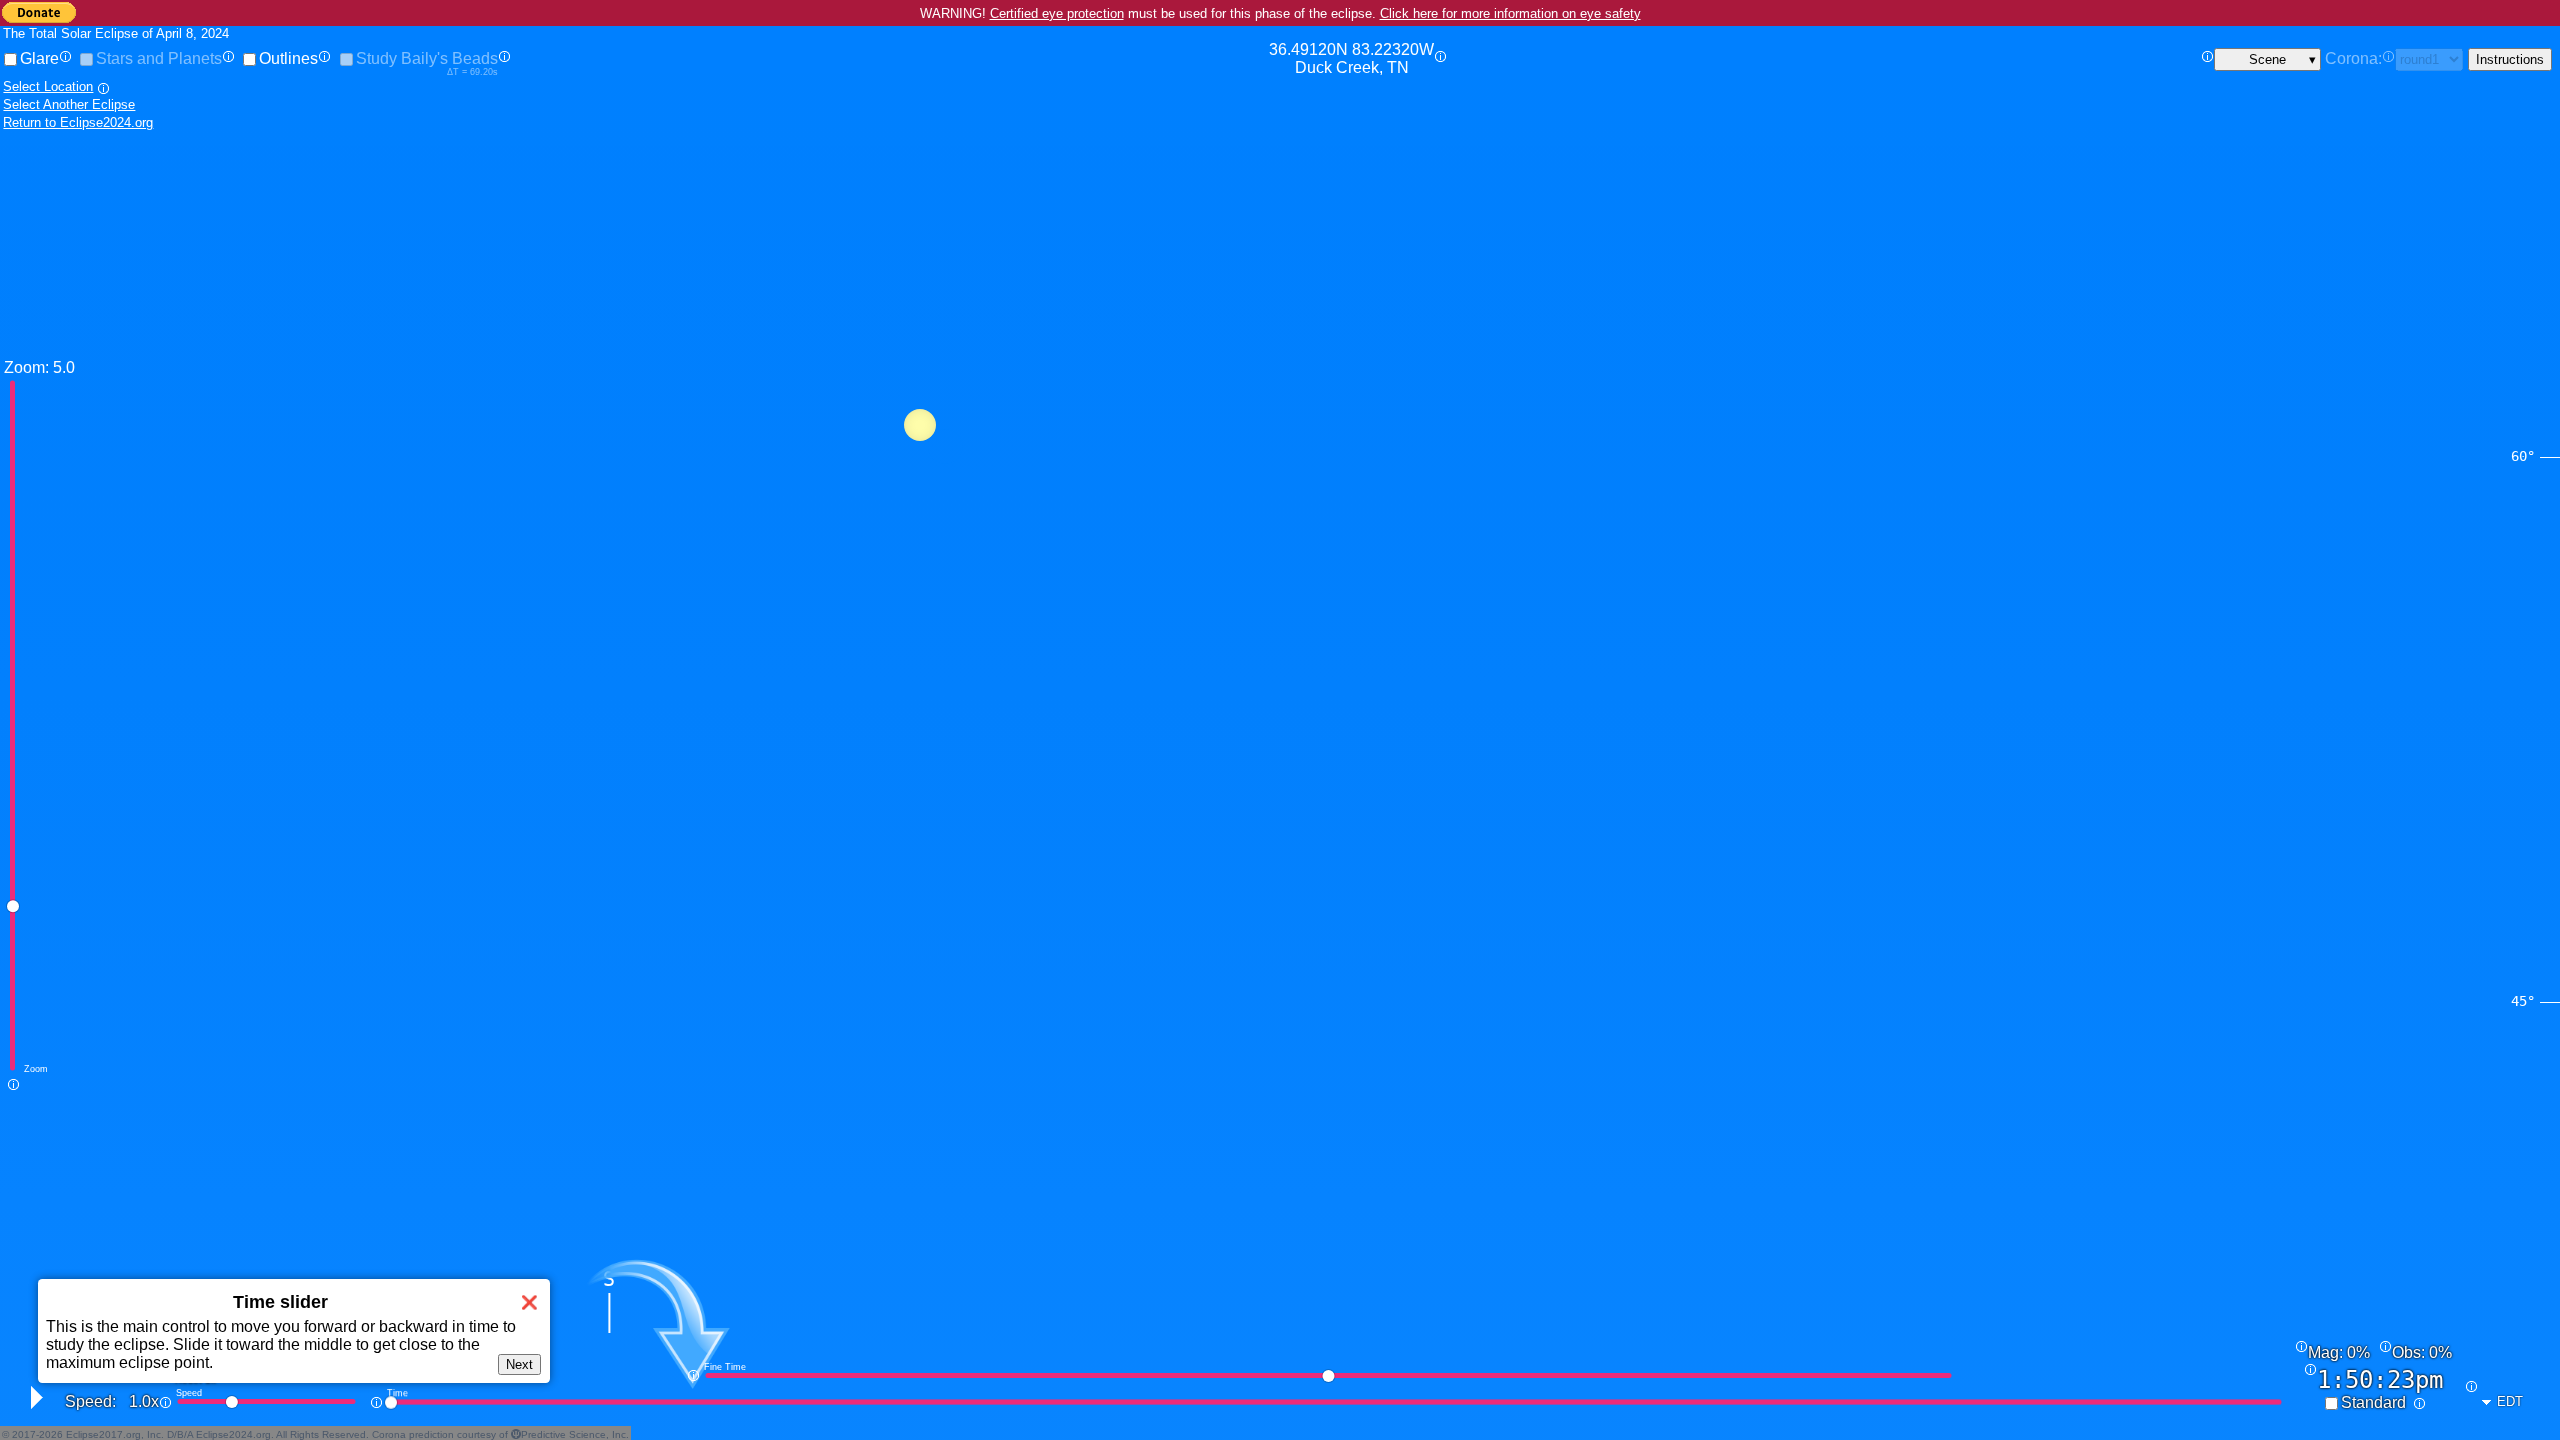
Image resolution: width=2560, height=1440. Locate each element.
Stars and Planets (159, 58)
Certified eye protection (1057, 13)
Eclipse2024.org (233, 1434)
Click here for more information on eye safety (1510, 13)
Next (519, 1364)
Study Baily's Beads (427, 58)
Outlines (288, 58)
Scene (2267, 59)
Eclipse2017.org (103, 1434)
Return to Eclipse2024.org (78, 122)
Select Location (48, 86)
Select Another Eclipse (69, 104)
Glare (39, 58)
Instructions (2510, 59)
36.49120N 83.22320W (1351, 58)
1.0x (144, 1401)
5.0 (64, 367)
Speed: (90, 1401)
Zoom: (26, 367)
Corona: (2353, 58)
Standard (2373, 1402)
